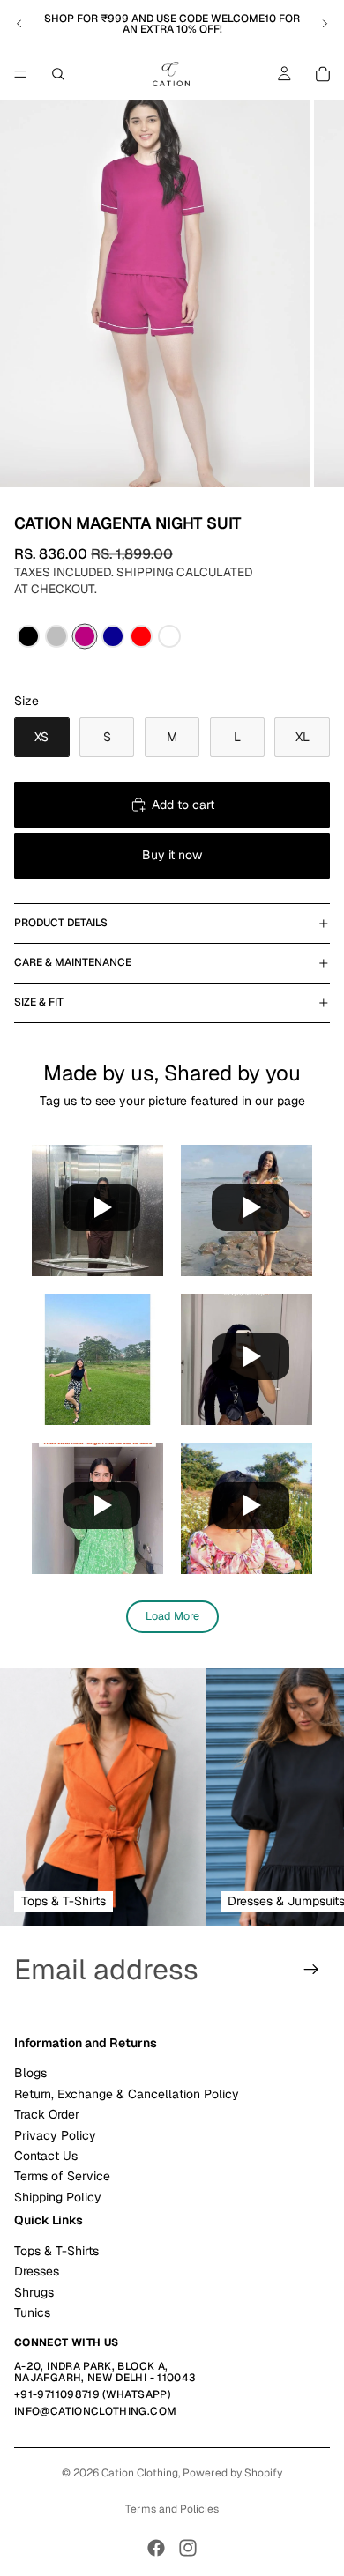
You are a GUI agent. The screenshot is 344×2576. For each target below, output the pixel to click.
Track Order (47, 2114)
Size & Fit (39, 1002)
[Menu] (20, 74)
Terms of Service (62, 2177)
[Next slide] (325, 24)
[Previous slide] (19, 24)
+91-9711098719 (57, 2394)
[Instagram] (188, 2548)
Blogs (30, 2074)
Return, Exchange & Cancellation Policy (127, 2094)
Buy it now (172, 855)
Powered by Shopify (232, 2473)
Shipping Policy (58, 2197)
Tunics (32, 2312)
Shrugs (34, 2292)
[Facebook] (156, 2548)
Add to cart (183, 805)
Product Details (61, 923)
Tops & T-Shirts (56, 2251)
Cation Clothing (140, 2473)
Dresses (37, 2272)
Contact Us (46, 2156)
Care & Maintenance (73, 962)
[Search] (58, 74)
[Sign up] (311, 1970)
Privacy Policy (55, 2135)
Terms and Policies (172, 2509)
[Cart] (323, 74)
